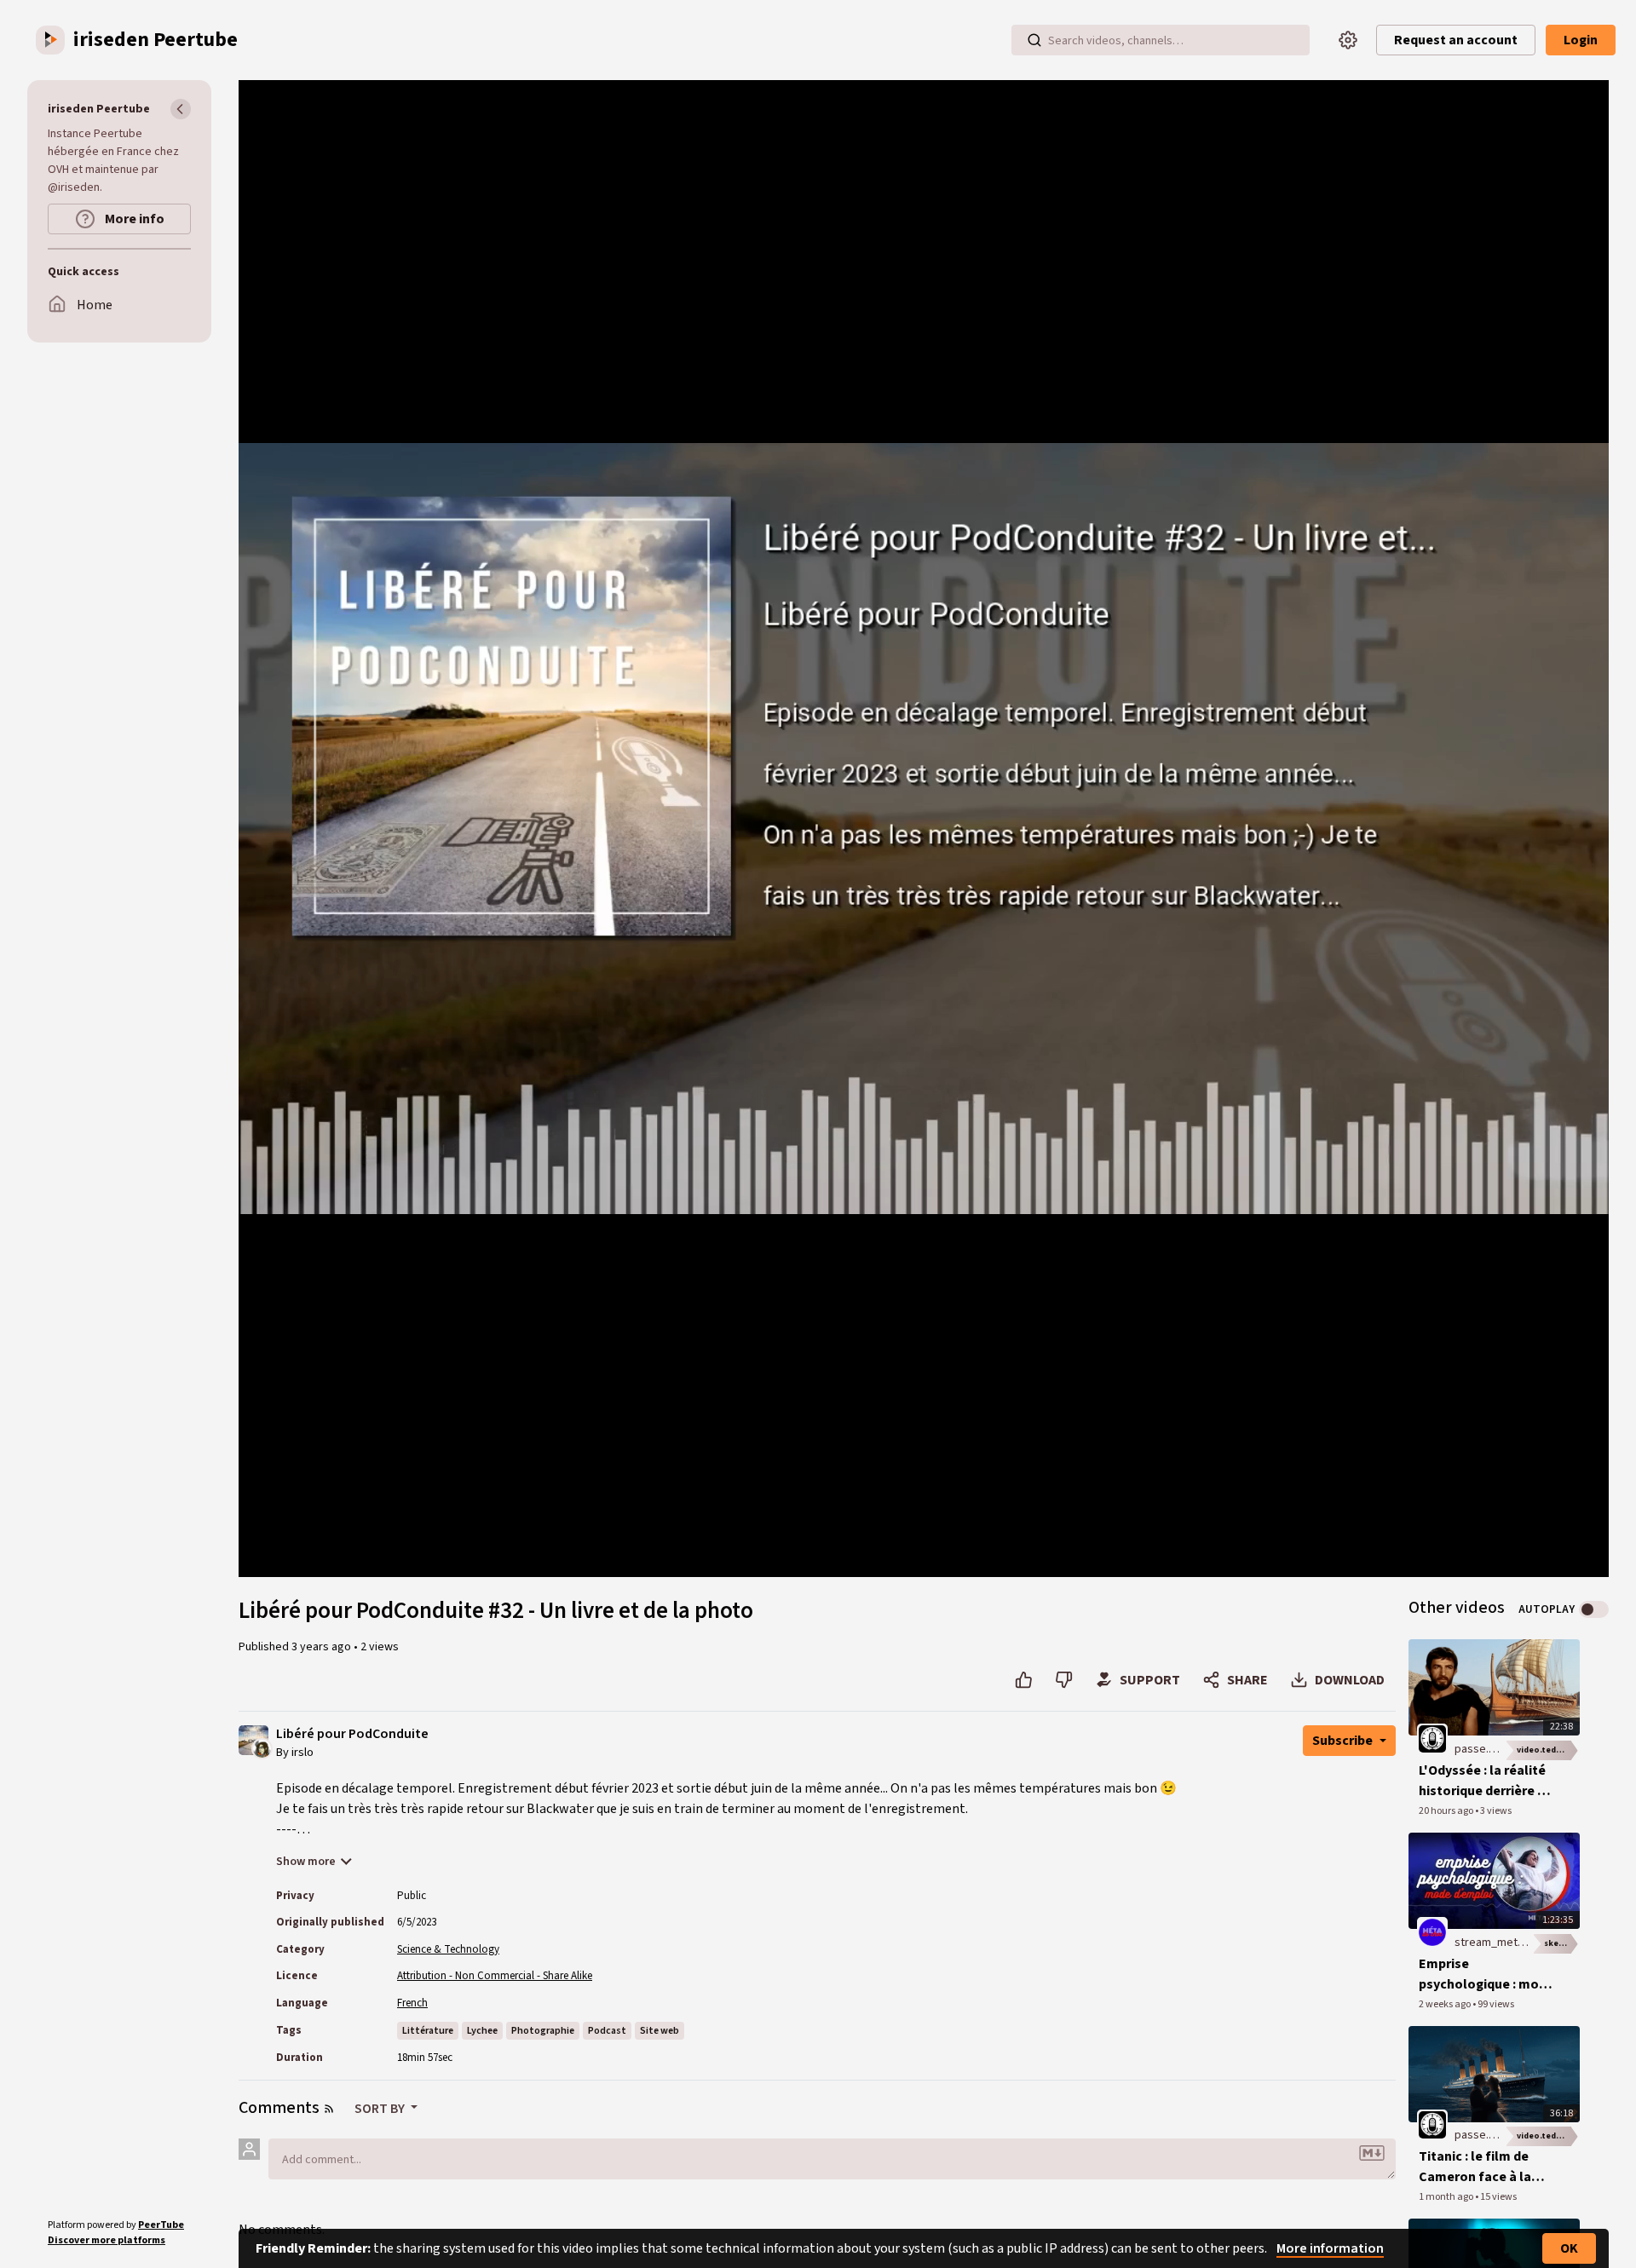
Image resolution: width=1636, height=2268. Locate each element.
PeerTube (161, 2225)
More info (133, 219)
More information (1330, 2248)
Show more (306, 1862)
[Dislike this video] (1064, 1680)
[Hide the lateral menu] (181, 109)
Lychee (482, 2031)
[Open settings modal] (1348, 40)
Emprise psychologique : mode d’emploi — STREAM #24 (1486, 1974)
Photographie (543, 2031)
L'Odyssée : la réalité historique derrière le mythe (1484, 1781)
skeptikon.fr (1562, 1943)
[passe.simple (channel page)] (1432, 1738)
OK (1569, 2248)
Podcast (607, 2031)
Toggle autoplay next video (1594, 1609)
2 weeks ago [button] (1446, 2004)
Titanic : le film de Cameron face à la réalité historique (1475, 2167)
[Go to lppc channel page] (262, 1747)
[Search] (1034, 40)
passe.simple (1489, 1749)
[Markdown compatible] (1372, 2153)
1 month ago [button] (1447, 2197)
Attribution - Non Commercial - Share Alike (495, 1976)
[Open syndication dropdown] (329, 2109)
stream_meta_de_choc (1514, 1943)
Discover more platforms (107, 2240)
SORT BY (381, 2109)
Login (1581, 40)
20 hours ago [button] (1447, 1811)
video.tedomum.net (1548, 1750)
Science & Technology (448, 1949)
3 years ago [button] (323, 1647)
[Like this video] (1024, 1680)
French (412, 2003)
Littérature (428, 2031)
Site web (660, 2031)
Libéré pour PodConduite (352, 1734)
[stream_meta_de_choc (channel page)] (1432, 1931)
